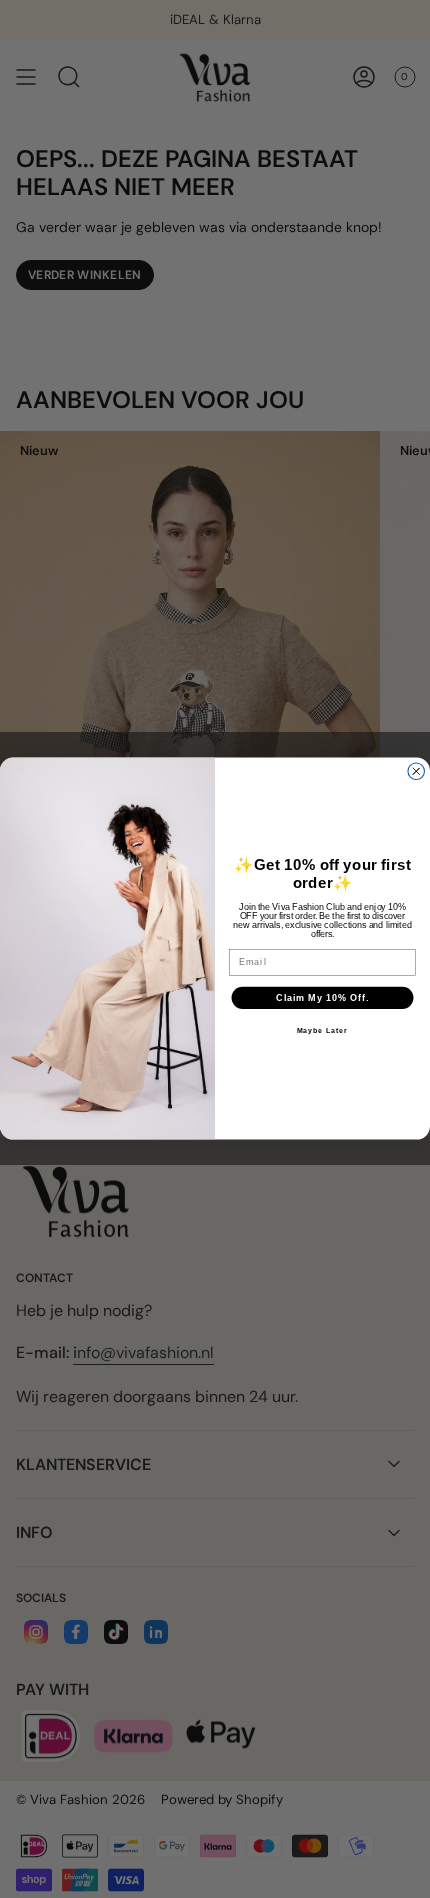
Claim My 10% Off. (322, 997)
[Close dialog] (416, 771)
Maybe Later (322, 1031)
